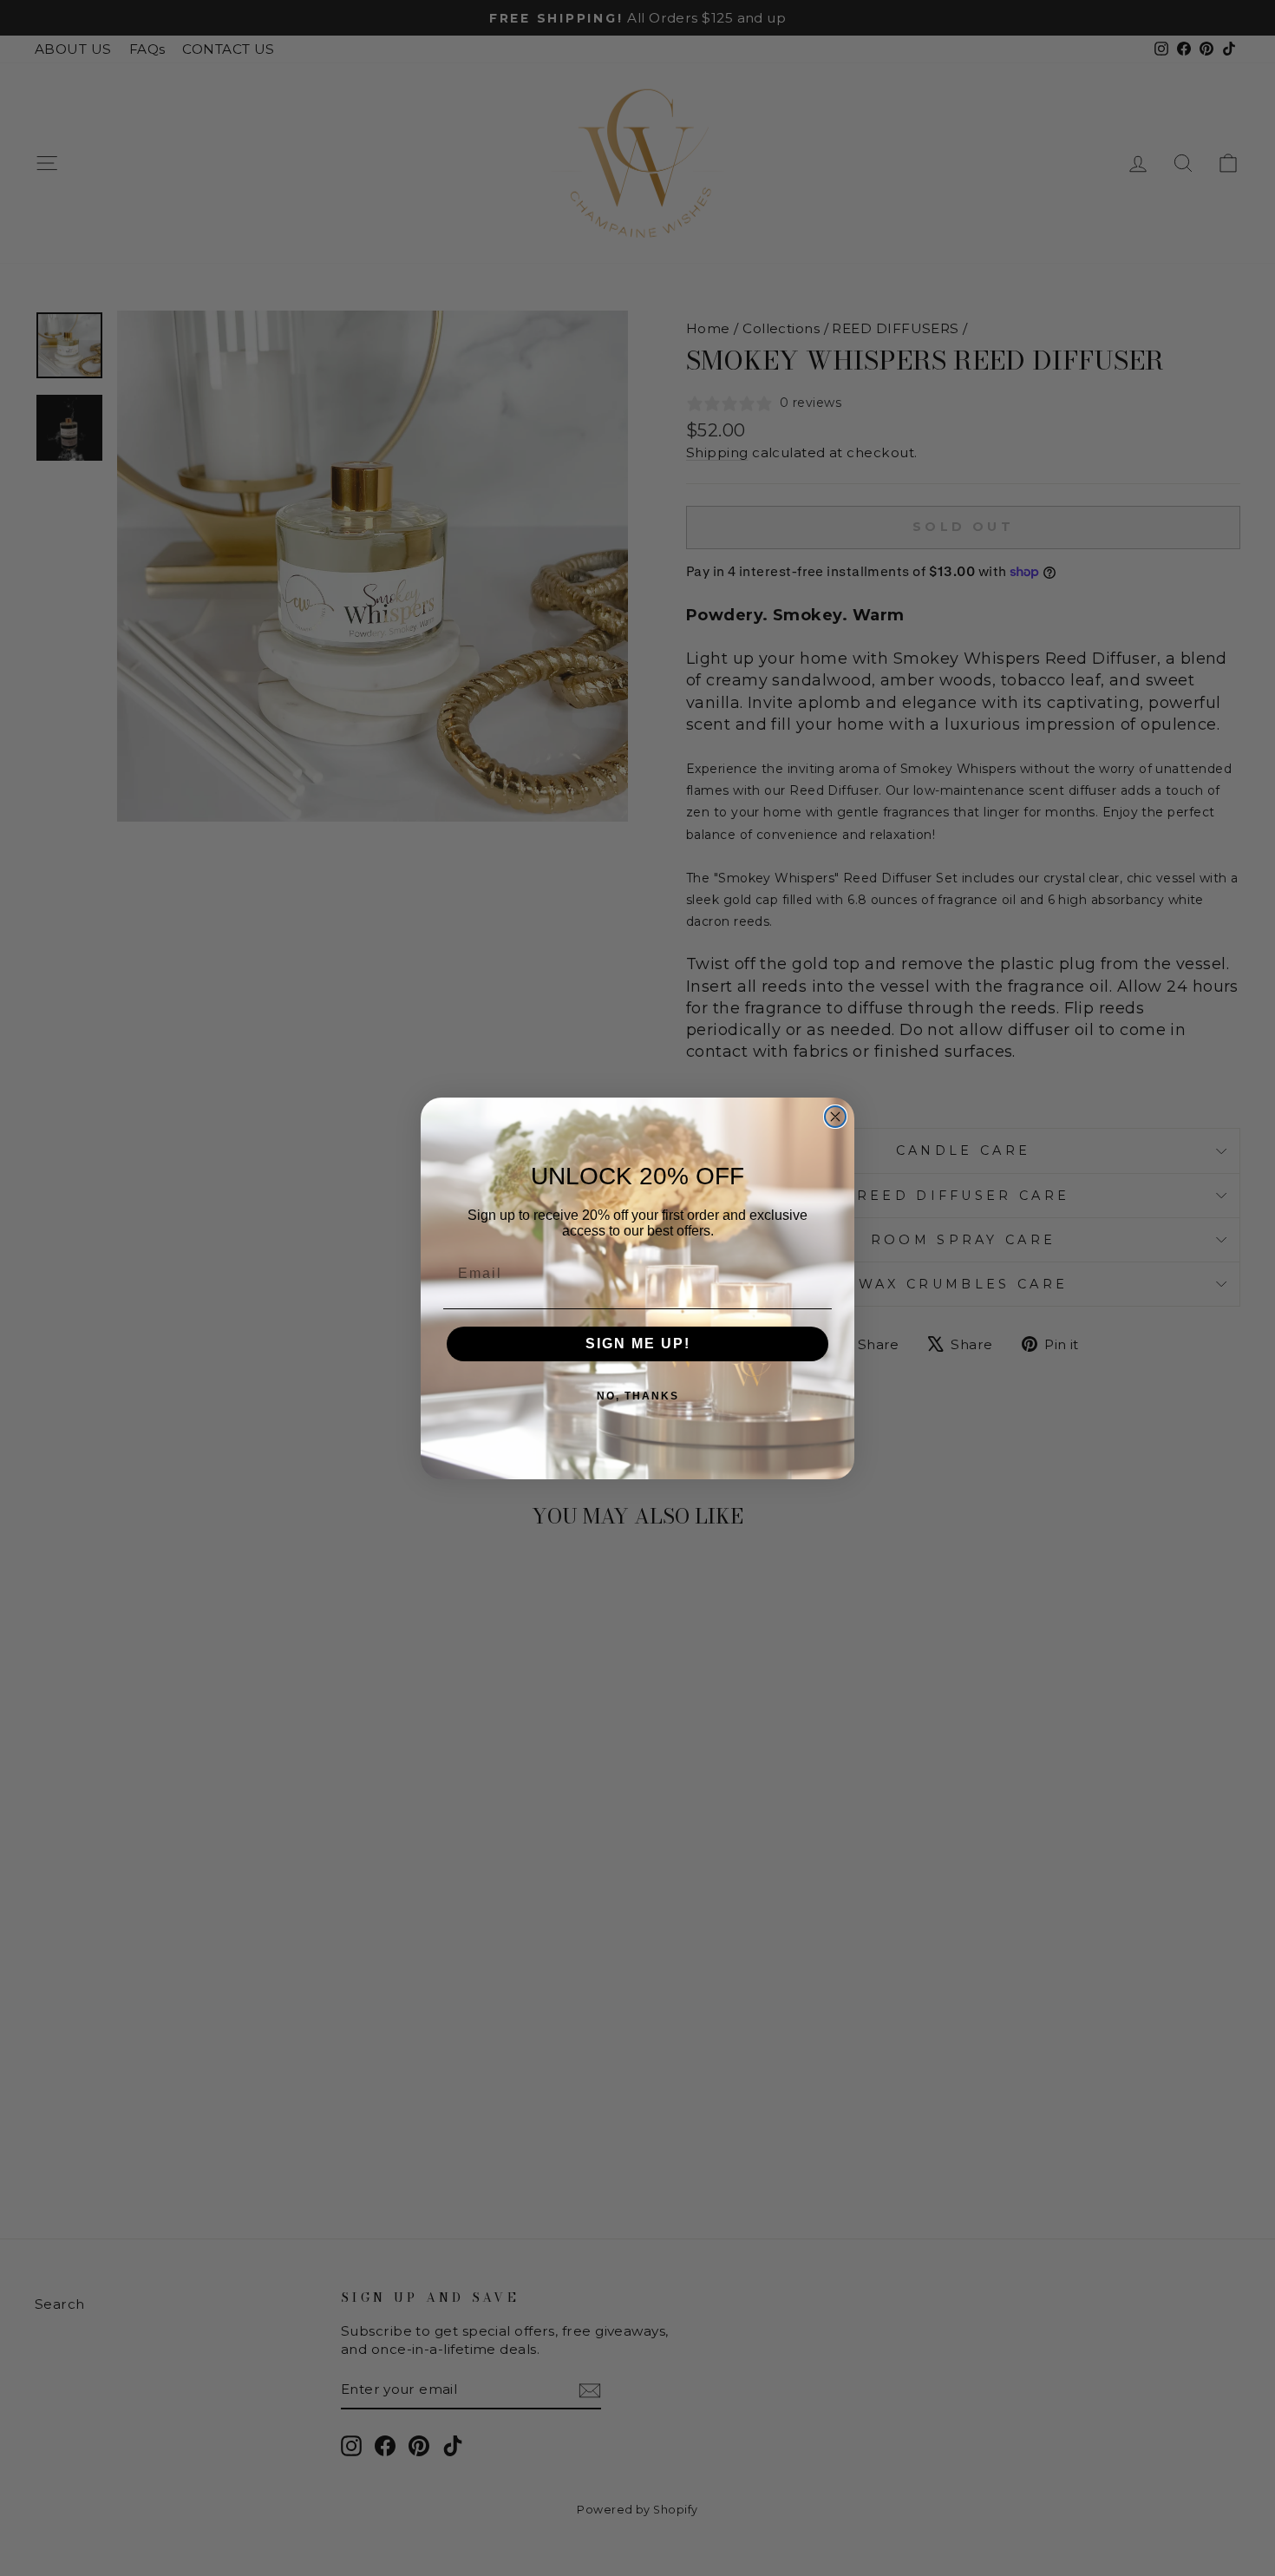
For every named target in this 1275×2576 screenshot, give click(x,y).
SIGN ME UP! (638, 1344)
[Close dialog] (835, 1117)
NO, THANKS (638, 1396)
